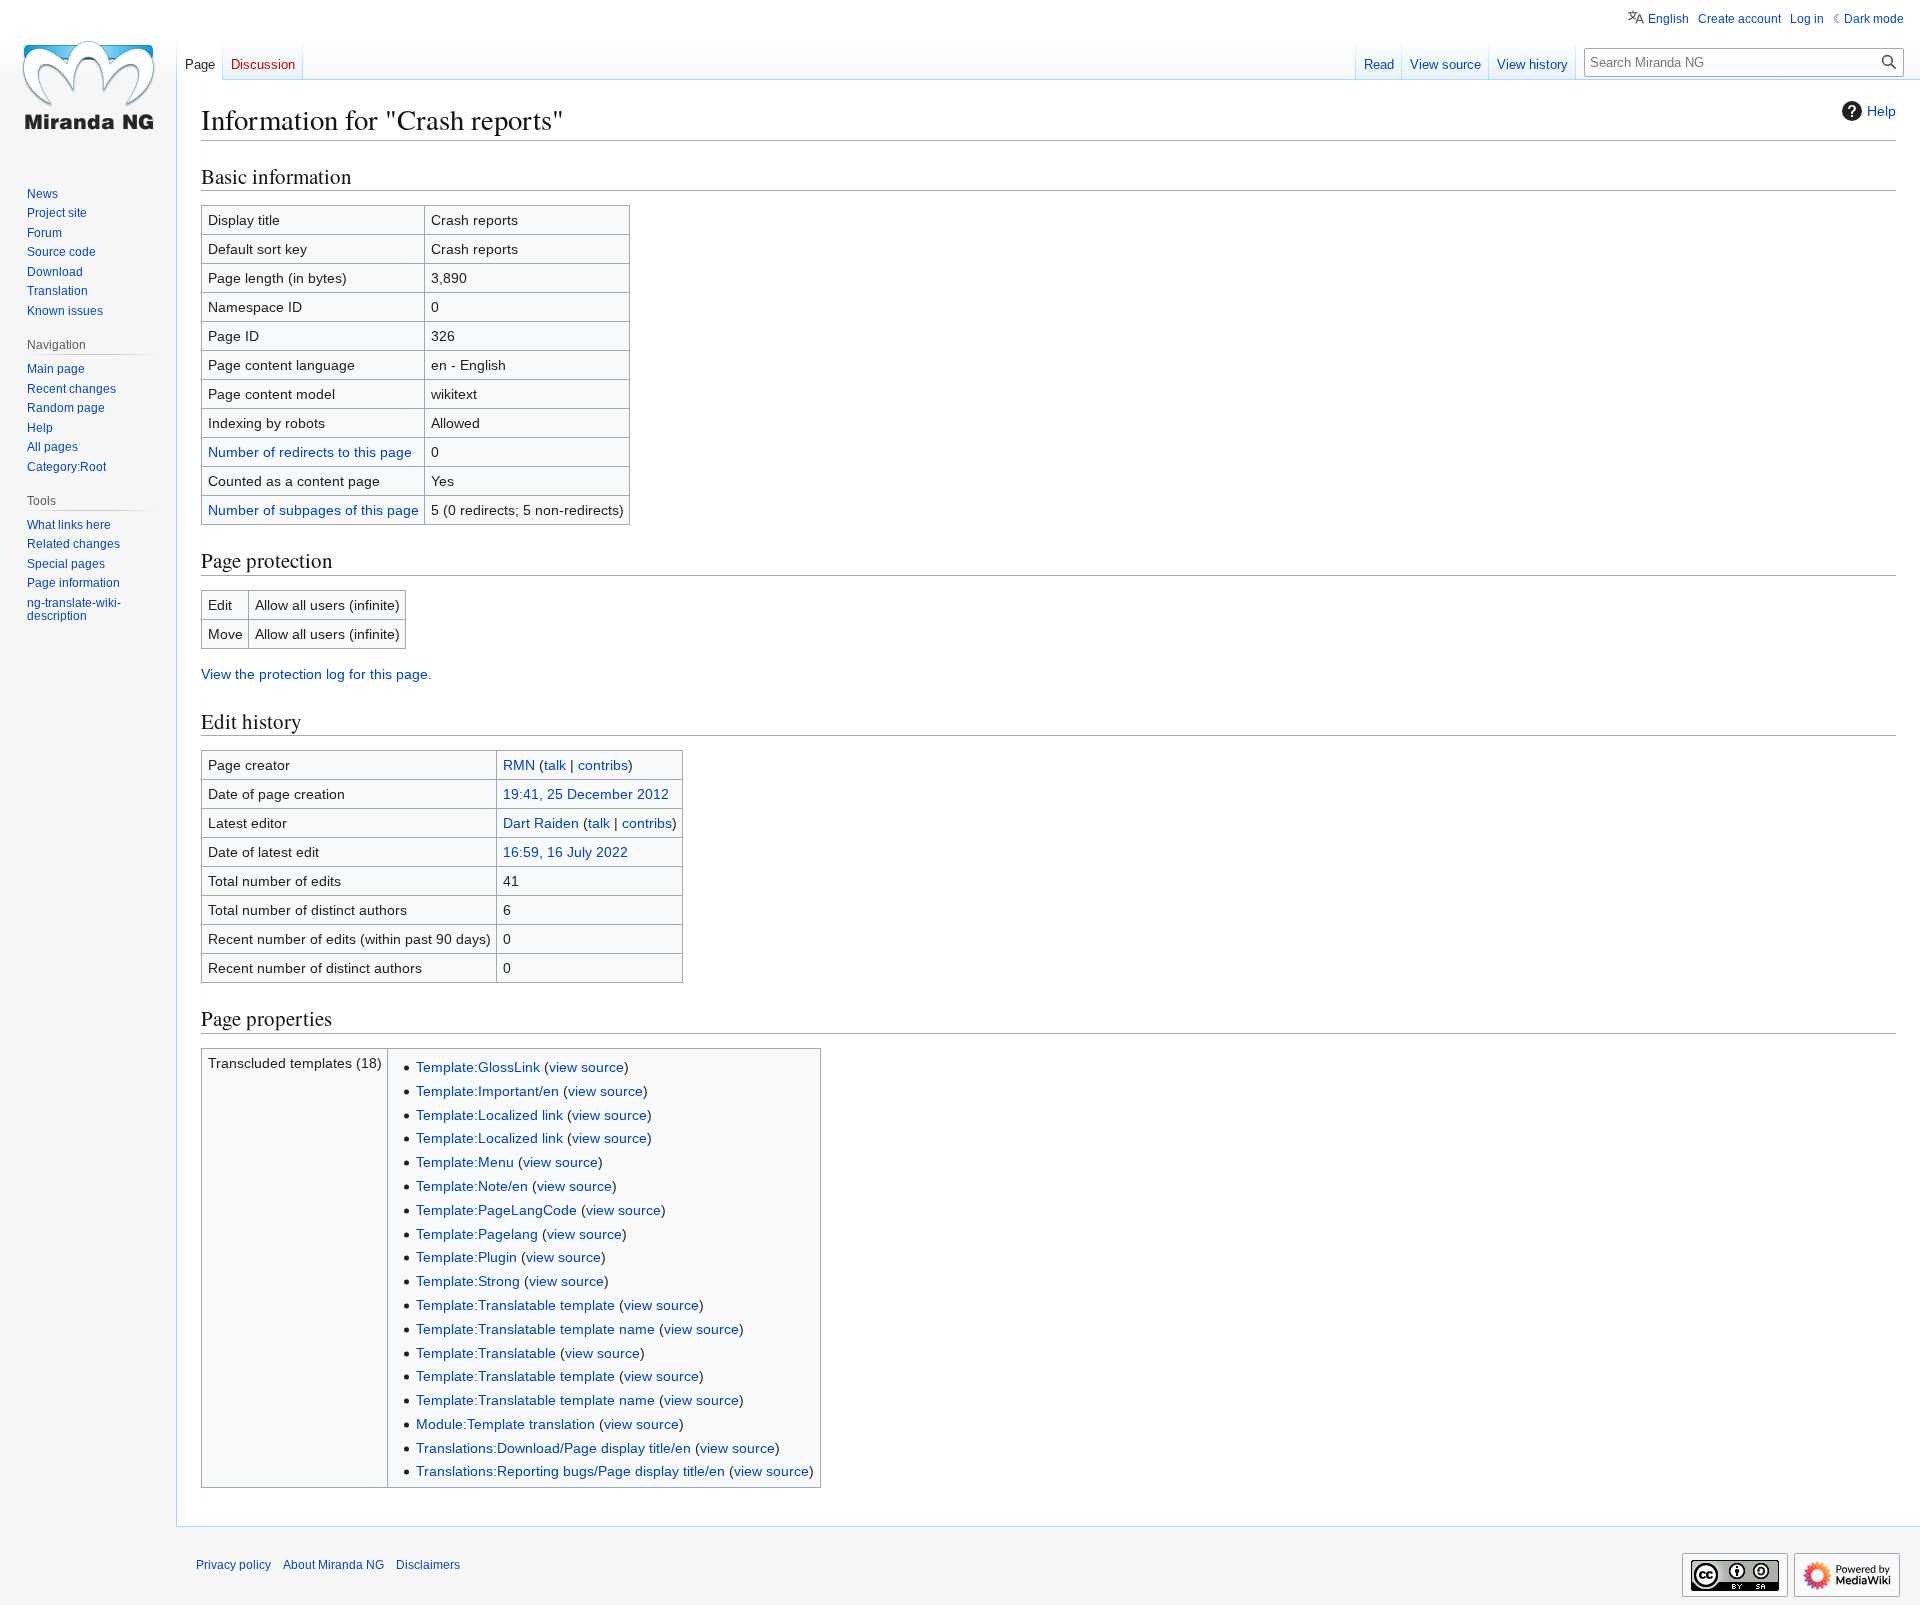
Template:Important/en (487, 1091)
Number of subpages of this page (313, 510)
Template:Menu (465, 1162)
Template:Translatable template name (535, 1329)
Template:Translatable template (515, 1305)
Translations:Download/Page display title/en (553, 1448)
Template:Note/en (472, 1186)
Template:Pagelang (477, 1234)
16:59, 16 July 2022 (565, 852)
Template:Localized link (489, 1115)
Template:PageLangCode (496, 1210)
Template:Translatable (486, 1353)
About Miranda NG (333, 1565)
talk (555, 765)
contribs (603, 765)
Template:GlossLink (478, 1067)
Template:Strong (468, 1281)
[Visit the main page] (88, 80)
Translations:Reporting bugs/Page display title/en (570, 1471)
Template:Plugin (466, 1257)
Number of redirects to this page (310, 452)
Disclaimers (428, 1565)
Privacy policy (233, 1565)
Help (1881, 111)
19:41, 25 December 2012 (586, 794)
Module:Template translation (505, 1424)
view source (586, 1067)
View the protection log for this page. (316, 674)
